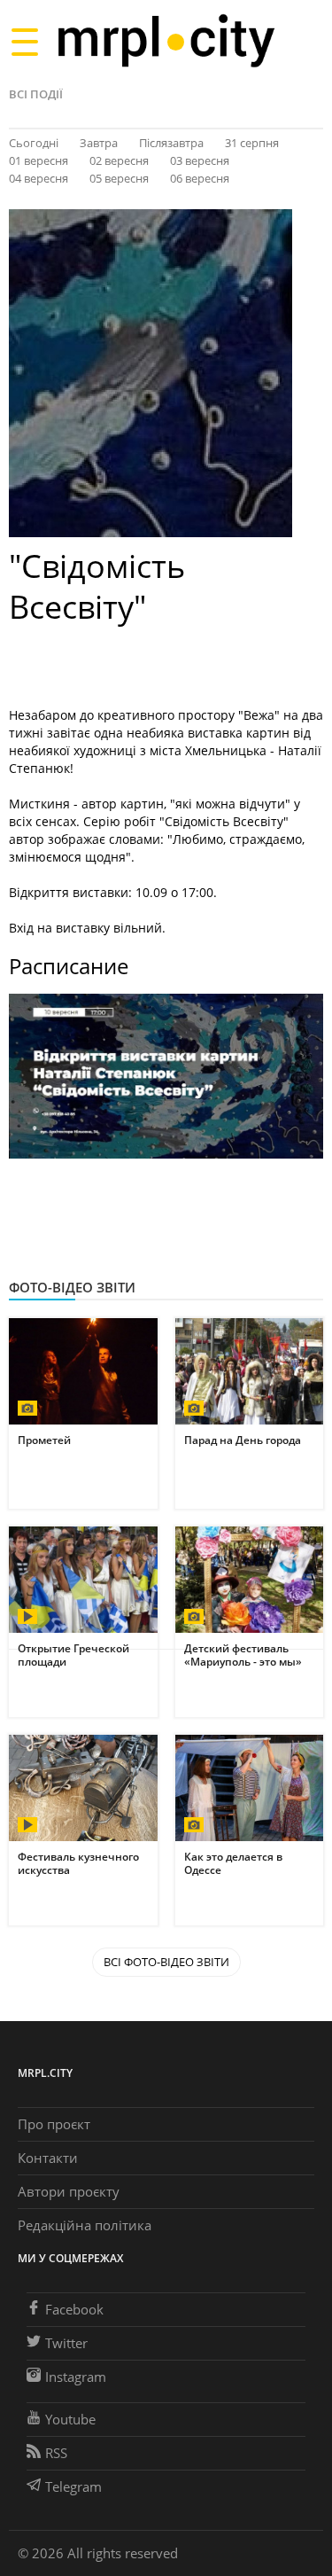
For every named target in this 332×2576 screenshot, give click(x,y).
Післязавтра (171, 143)
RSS (56, 2453)
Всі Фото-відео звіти (166, 1962)
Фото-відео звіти (72, 1287)
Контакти (48, 2158)
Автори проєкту (69, 2191)
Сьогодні (34, 143)
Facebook (74, 2309)
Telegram (73, 2486)
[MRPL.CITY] (166, 41)
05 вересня (119, 178)
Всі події (36, 94)
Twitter (66, 2343)
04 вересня (39, 178)
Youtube (70, 2419)
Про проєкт (54, 2124)
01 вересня (39, 160)
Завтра (99, 143)
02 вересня (119, 160)
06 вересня (200, 178)
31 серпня (252, 143)
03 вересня (200, 160)
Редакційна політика (85, 2225)
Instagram (76, 2377)
